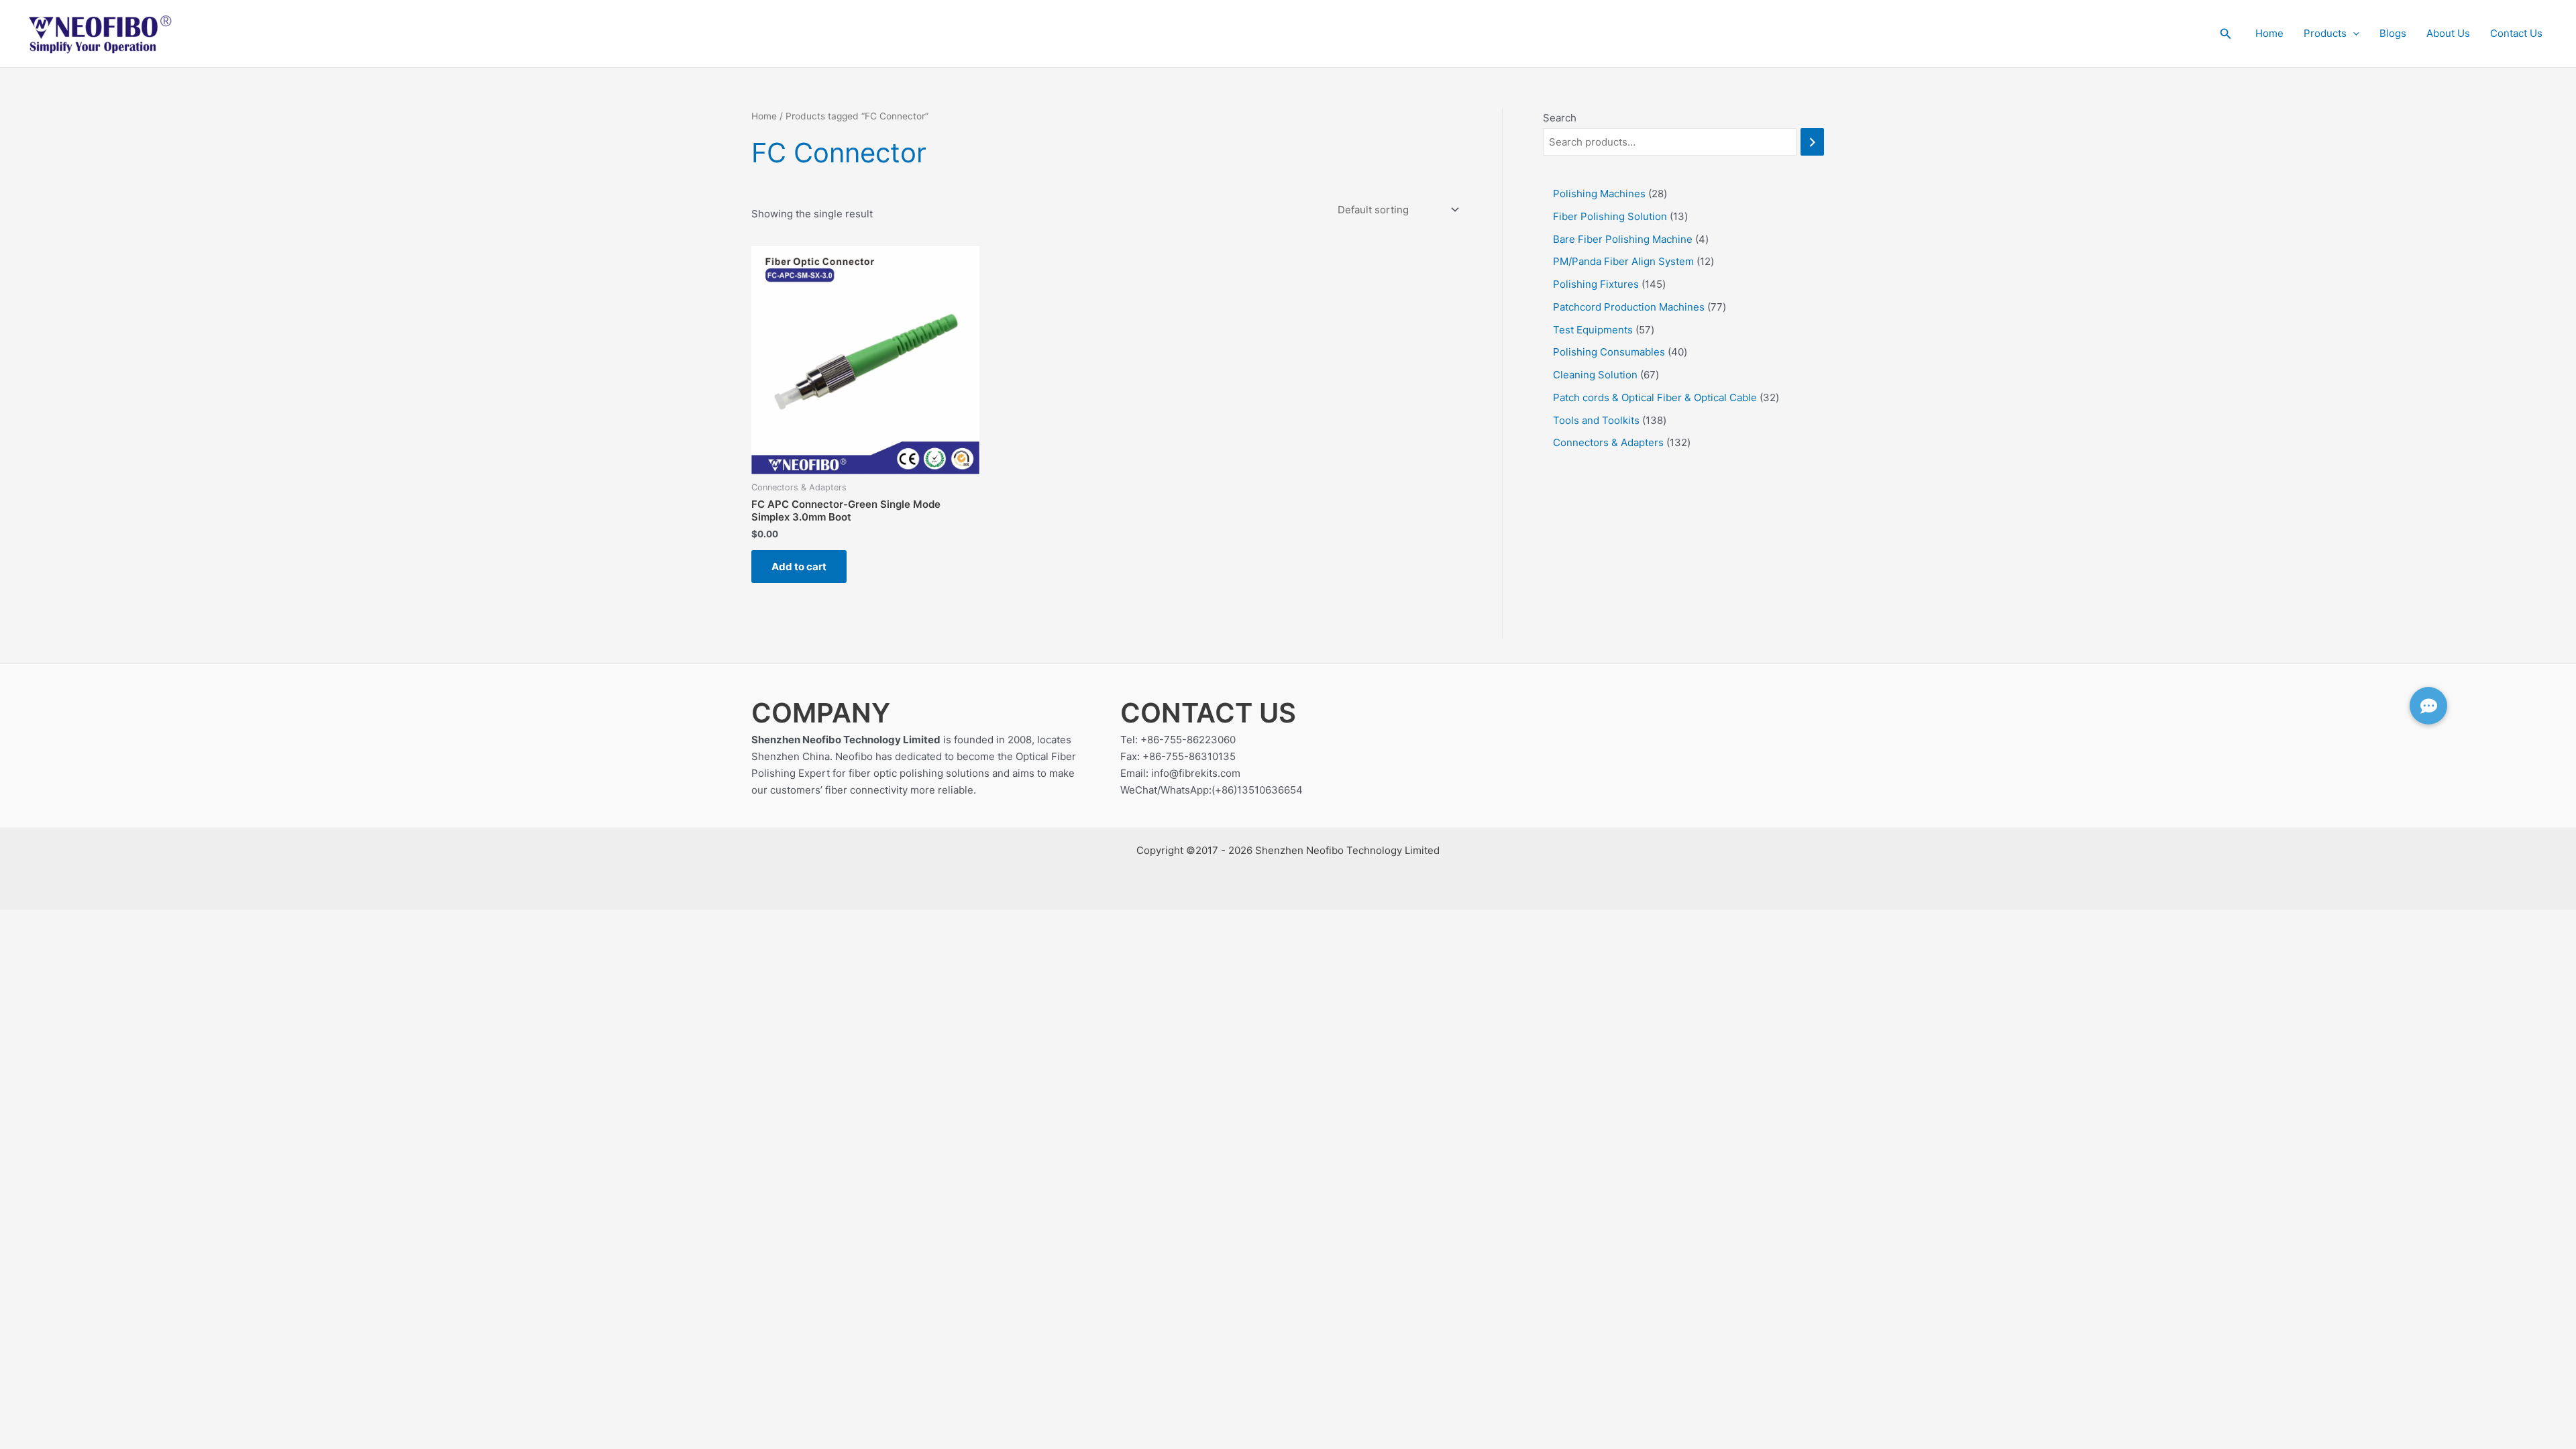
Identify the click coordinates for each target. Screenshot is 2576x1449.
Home (2269, 33)
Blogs (2393, 33)
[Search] (1812, 142)
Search (1560, 118)
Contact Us (2516, 33)
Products (2325, 33)
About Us (2448, 33)
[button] (2226, 34)
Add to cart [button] (799, 567)
